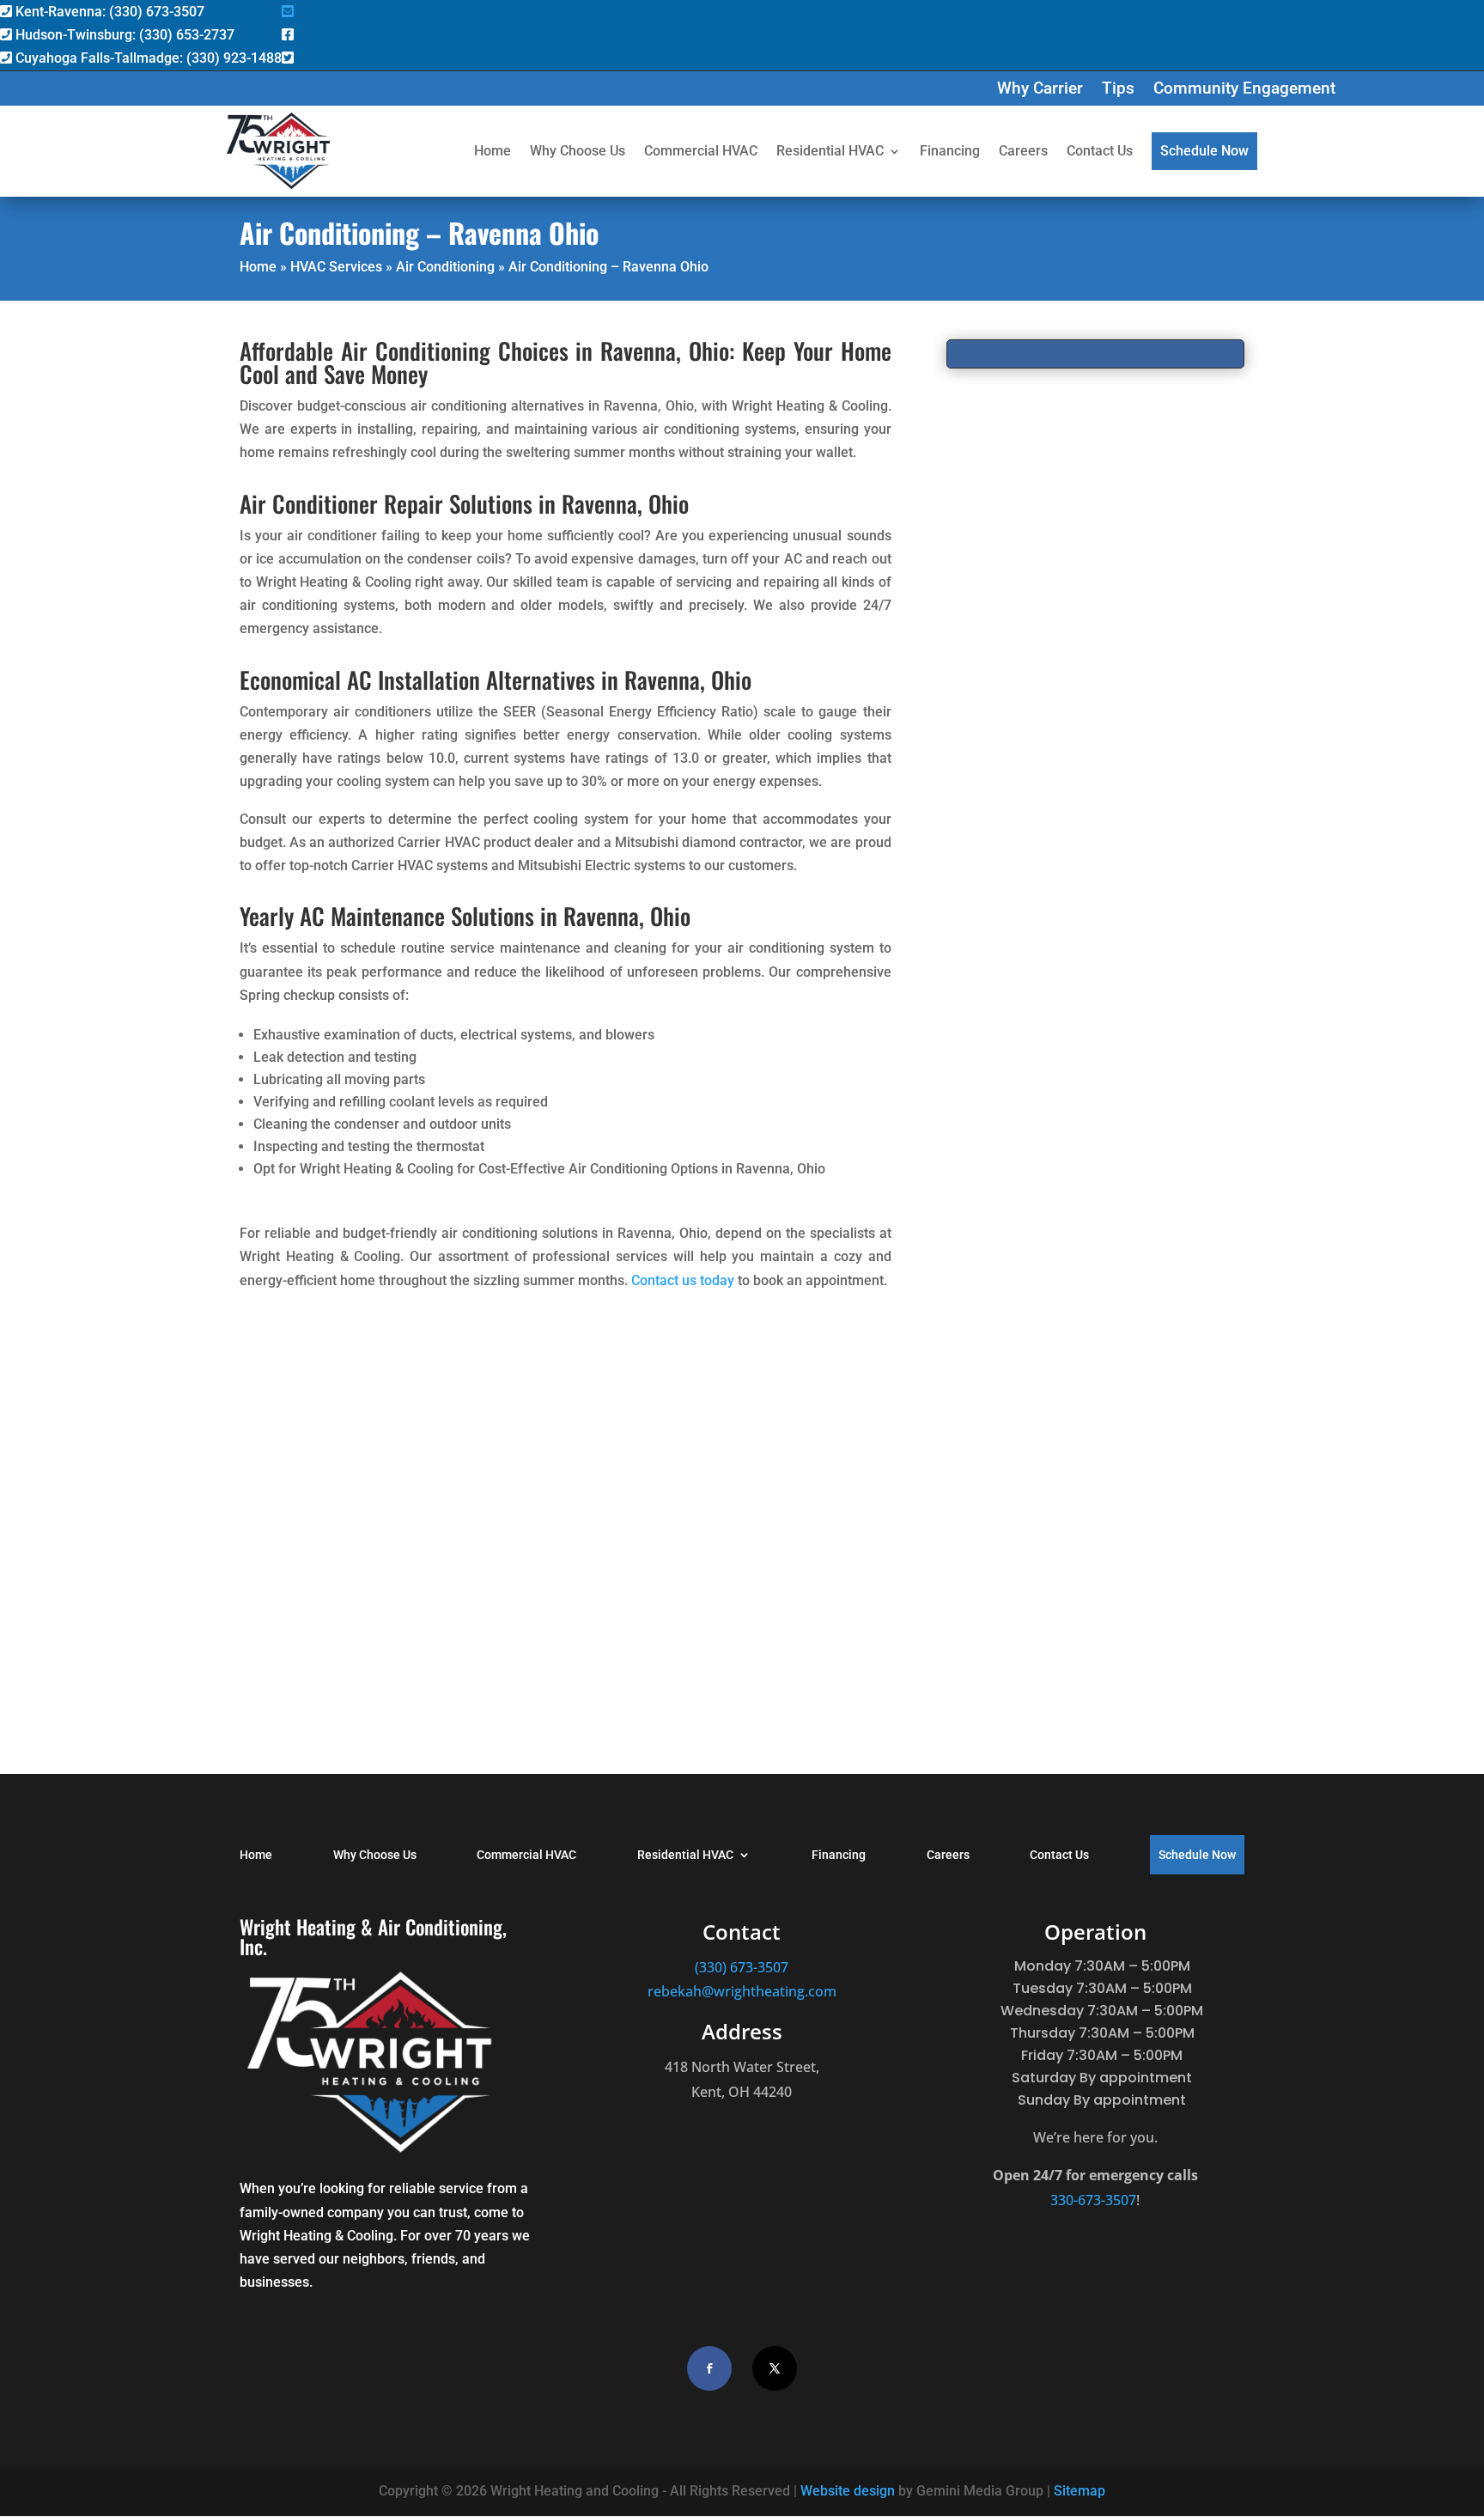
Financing (950, 151)
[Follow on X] (775, 2368)
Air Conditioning (445, 267)
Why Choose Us (578, 151)
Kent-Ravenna (108, 12)
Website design (848, 2491)
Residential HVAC (830, 151)
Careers (1023, 151)
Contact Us (1100, 151)
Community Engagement (1244, 90)
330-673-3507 (1093, 2200)
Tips (1118, 90)
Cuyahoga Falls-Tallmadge (147, 58)
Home (493, 151)
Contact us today (683, 1280)
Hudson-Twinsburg (123, 35)
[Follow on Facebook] (709, 2368)
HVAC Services (336, 267)
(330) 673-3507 (742, 1967)
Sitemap (1080, 2491)
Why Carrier (1040, 90)
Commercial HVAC (701, 151)
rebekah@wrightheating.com (742, 1991)
